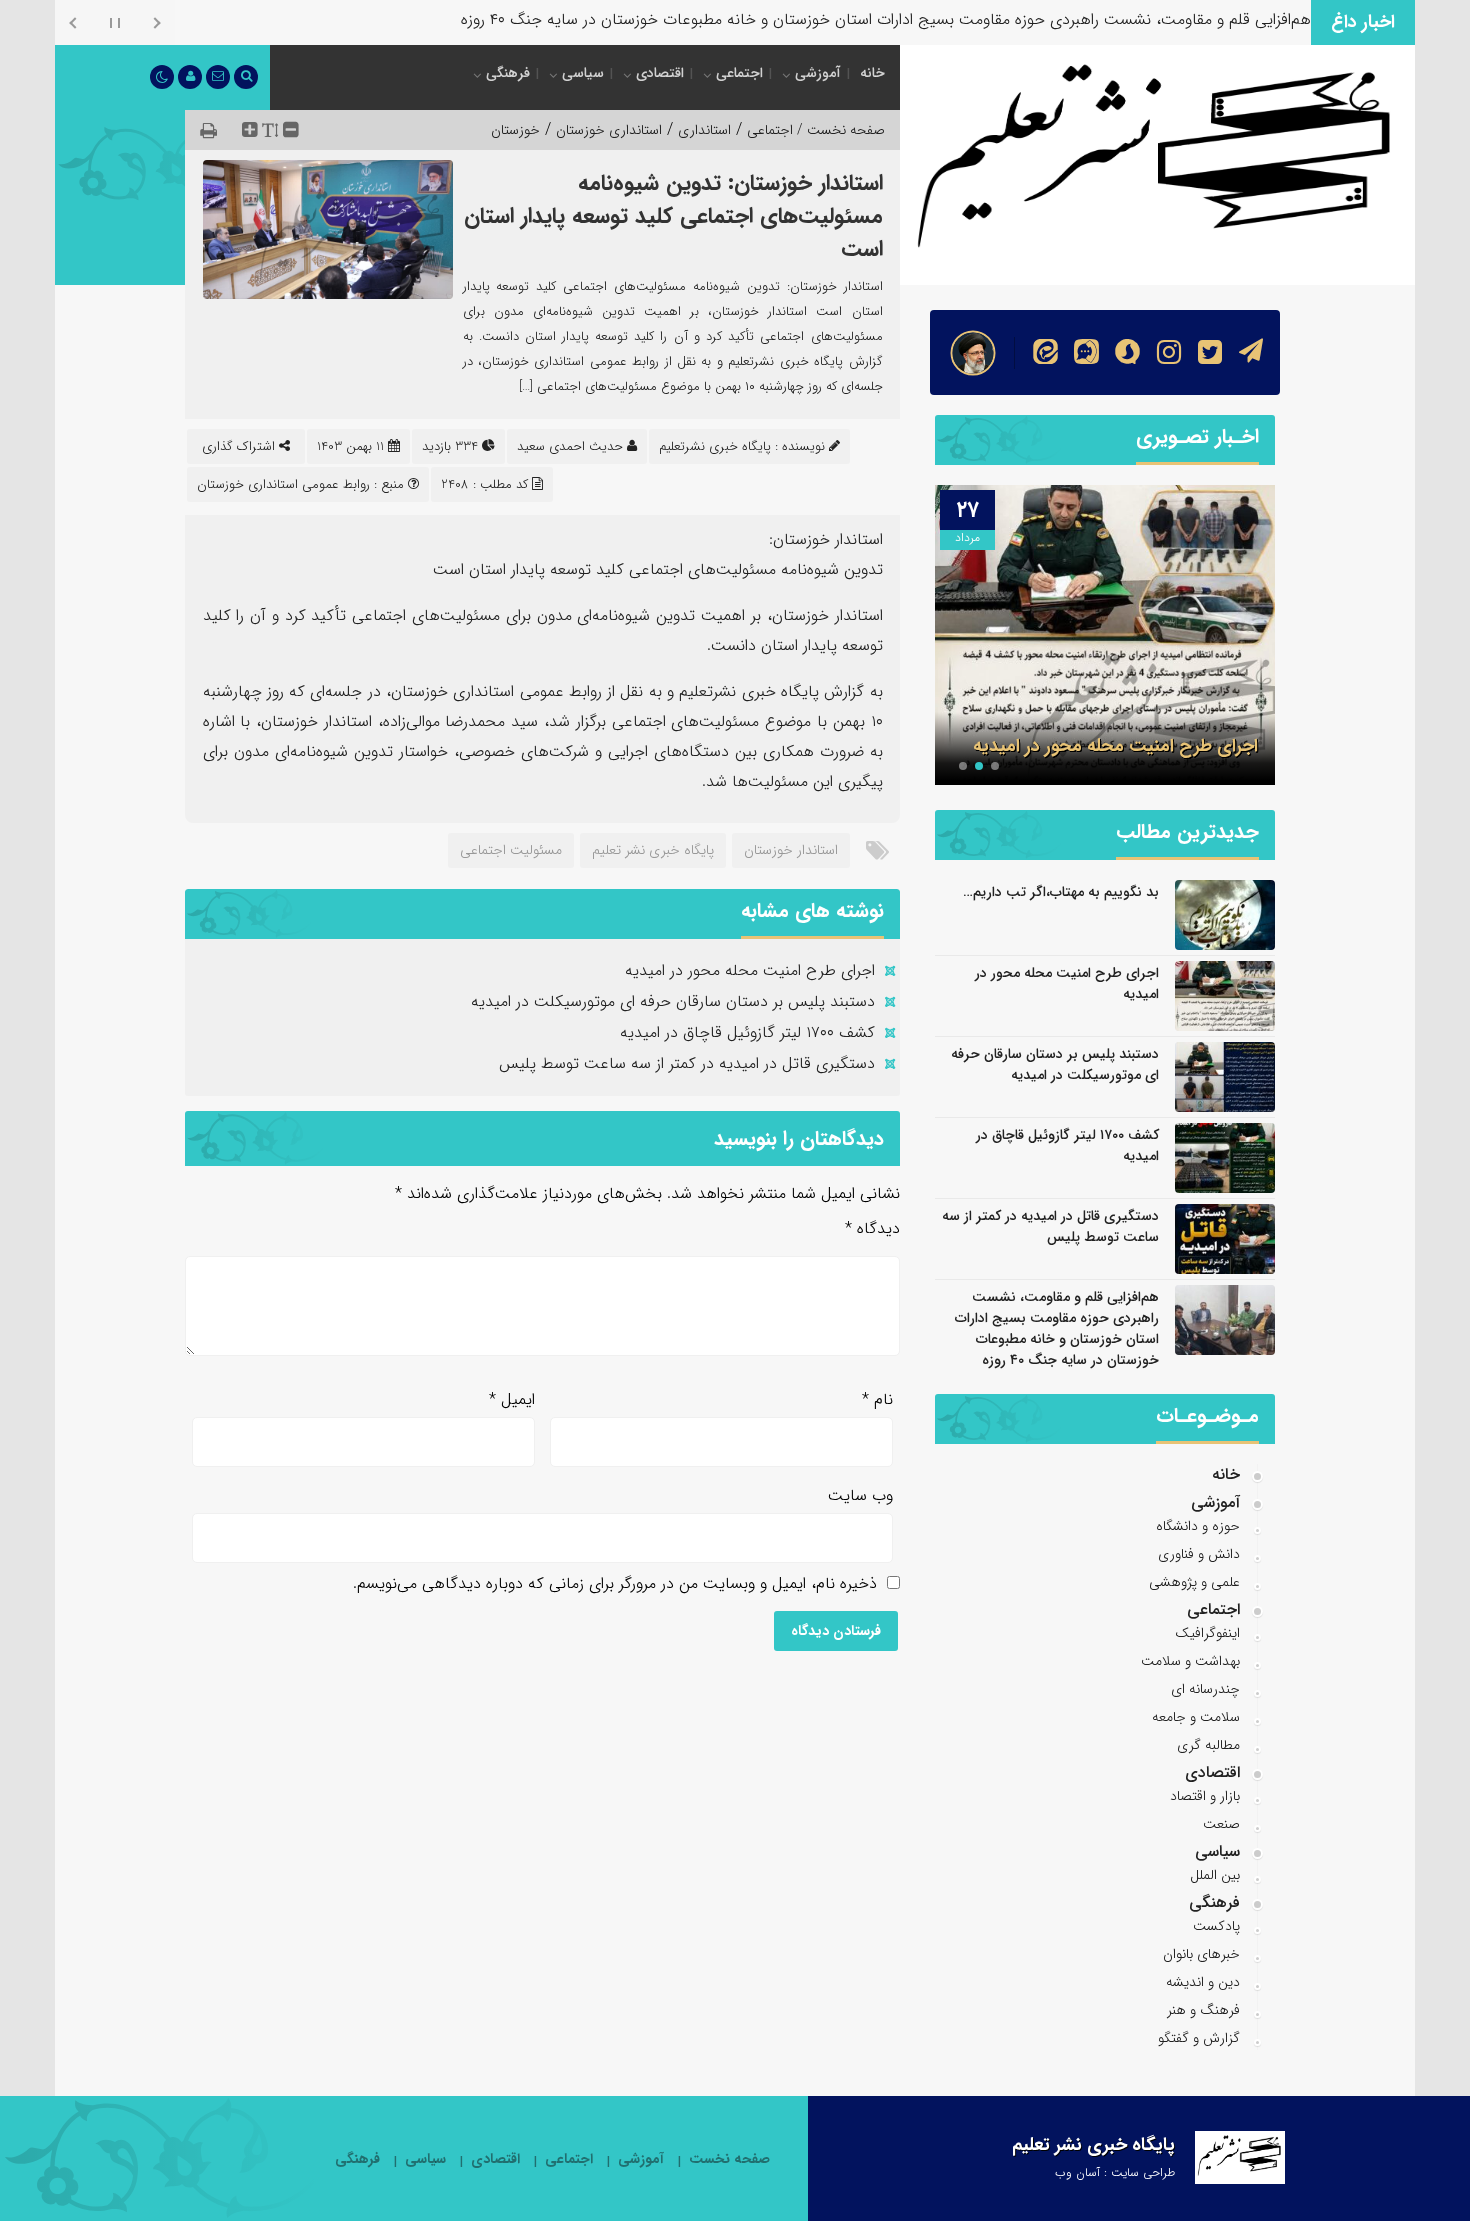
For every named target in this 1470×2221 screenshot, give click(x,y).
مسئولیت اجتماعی (511, 850)
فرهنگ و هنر (1203, 2010)
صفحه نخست (729, 2159)
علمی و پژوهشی (1194, 1582)
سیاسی (583, 73)
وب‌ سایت (860, 1495)
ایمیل (512, 1399)
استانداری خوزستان (609, 130)
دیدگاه (872, 1228)
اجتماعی (739, 73)
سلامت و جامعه (1196, 1717)
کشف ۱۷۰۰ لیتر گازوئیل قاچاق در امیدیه (747, 1032)
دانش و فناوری (1199, 1554)
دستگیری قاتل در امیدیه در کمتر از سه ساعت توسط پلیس (687, 1063)
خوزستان (515, 130)
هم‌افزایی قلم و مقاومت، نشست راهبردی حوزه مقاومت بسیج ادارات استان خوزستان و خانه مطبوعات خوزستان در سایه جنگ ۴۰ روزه (1057, 1328)
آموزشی (818, 73)
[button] (995, 766)
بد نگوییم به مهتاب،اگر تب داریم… (1061, 892)
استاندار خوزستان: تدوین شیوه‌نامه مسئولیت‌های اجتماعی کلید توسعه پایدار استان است (673, 216)
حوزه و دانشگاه (1198, 1526)
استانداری (704, 130)
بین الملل (1215, 1875)
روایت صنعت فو (1259, 19)
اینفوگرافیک (1207, 1633)
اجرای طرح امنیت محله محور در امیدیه (750, 970)
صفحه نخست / (839, 130)
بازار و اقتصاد (1205, 1796)
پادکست (1216, 1926)
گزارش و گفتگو (1199, 2038)
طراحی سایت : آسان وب (1115, 2172)
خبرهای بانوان (1201, 1954)
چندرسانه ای (1205, 1689)
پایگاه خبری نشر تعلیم (653, 850)
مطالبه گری (1208, 1745)
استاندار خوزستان (791, 850)
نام (877, 1399)
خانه (872, 73)
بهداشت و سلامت (1190, 1661)
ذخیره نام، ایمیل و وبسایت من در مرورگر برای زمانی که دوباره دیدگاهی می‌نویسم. (615, 1583)
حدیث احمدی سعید (570, 446)
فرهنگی (508, 73)
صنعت (1221, 1824)
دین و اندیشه (1203, 1982)
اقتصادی (660, 73)
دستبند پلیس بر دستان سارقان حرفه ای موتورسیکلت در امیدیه (673, 1001)
